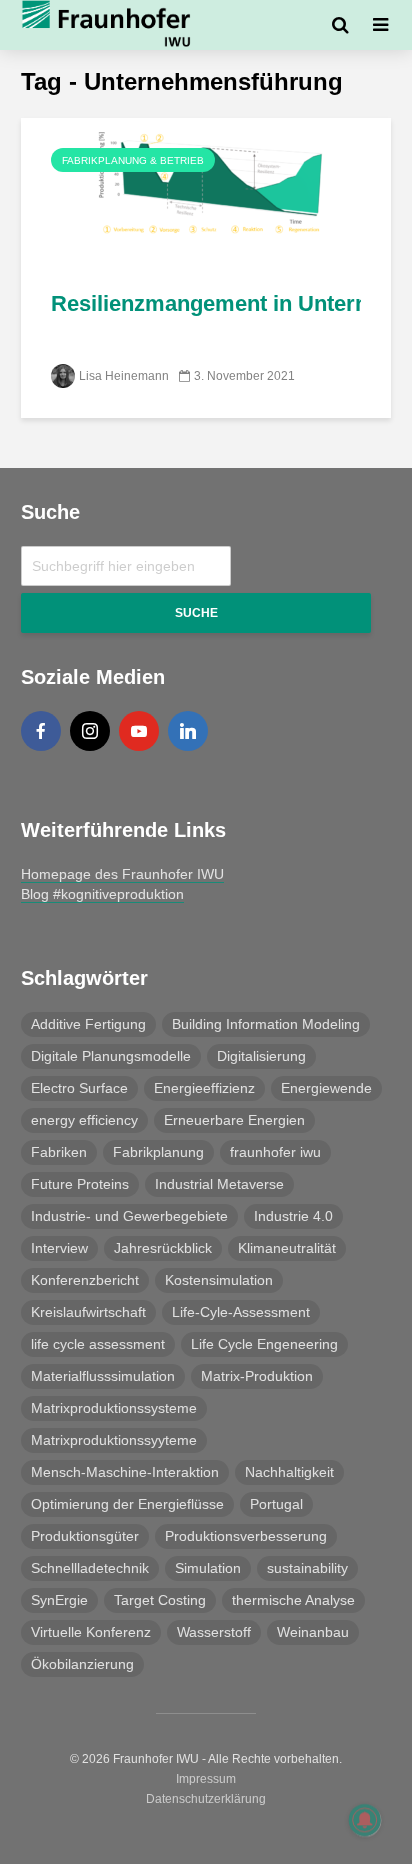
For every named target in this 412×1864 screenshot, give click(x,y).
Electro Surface (79, 1088)
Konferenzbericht (85, 1280)
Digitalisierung (261, 1056)
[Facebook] (41, 731)
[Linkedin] (188, 731)
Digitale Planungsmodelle (111, 1056)
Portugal (276, 1504)
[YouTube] (139, 731)
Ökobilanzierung (82, 1664)
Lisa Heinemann (124, 376)
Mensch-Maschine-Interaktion (125, 1472)
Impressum (206, 1779)
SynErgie (59, 1600)
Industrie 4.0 (293, 1216)
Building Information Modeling (266, 1024)
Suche (196, 613)
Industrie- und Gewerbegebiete (129, 1216)
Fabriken (59, 1152)
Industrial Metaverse (219, 1184)
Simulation (208, 1568)
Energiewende (326, 1088)
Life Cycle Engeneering (264, 1344)
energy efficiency (84, 1120)
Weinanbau (313, 1632)
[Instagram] (90, 731)
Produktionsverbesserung (246, 1536)
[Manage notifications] (365, 1820)
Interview (59, 1248)
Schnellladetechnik (90, 1568)
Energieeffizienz (204, 1088)
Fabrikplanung (158, 1152)
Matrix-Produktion (257, 1376)
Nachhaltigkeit (289, 1472)
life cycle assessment (98, 1344)
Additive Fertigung (88, 1024)
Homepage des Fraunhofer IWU (122, 874)
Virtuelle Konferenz (91, 1632)
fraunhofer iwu (275, 1152)
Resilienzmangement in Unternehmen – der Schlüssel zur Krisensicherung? (206, 303)
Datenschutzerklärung (206, 1799)
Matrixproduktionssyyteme (114, 1440)
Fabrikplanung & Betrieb (133, 160)
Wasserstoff (214, 1632)
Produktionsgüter (85, 1536)
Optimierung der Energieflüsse (127, 1504)
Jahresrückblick (163, 1248)
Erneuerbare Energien (234, 1120)
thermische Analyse (293, 1600)
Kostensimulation (219, 1280)
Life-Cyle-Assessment (241, 1312)
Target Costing (160, 1600)
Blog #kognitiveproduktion (102, 894)
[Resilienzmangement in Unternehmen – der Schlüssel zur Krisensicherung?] (206, 191)
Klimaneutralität (287, 1248)
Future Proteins (80, 1184)
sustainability (307, 1568)
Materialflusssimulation (103, 1376)
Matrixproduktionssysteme (114, 1408)
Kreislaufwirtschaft (88, 1312)
